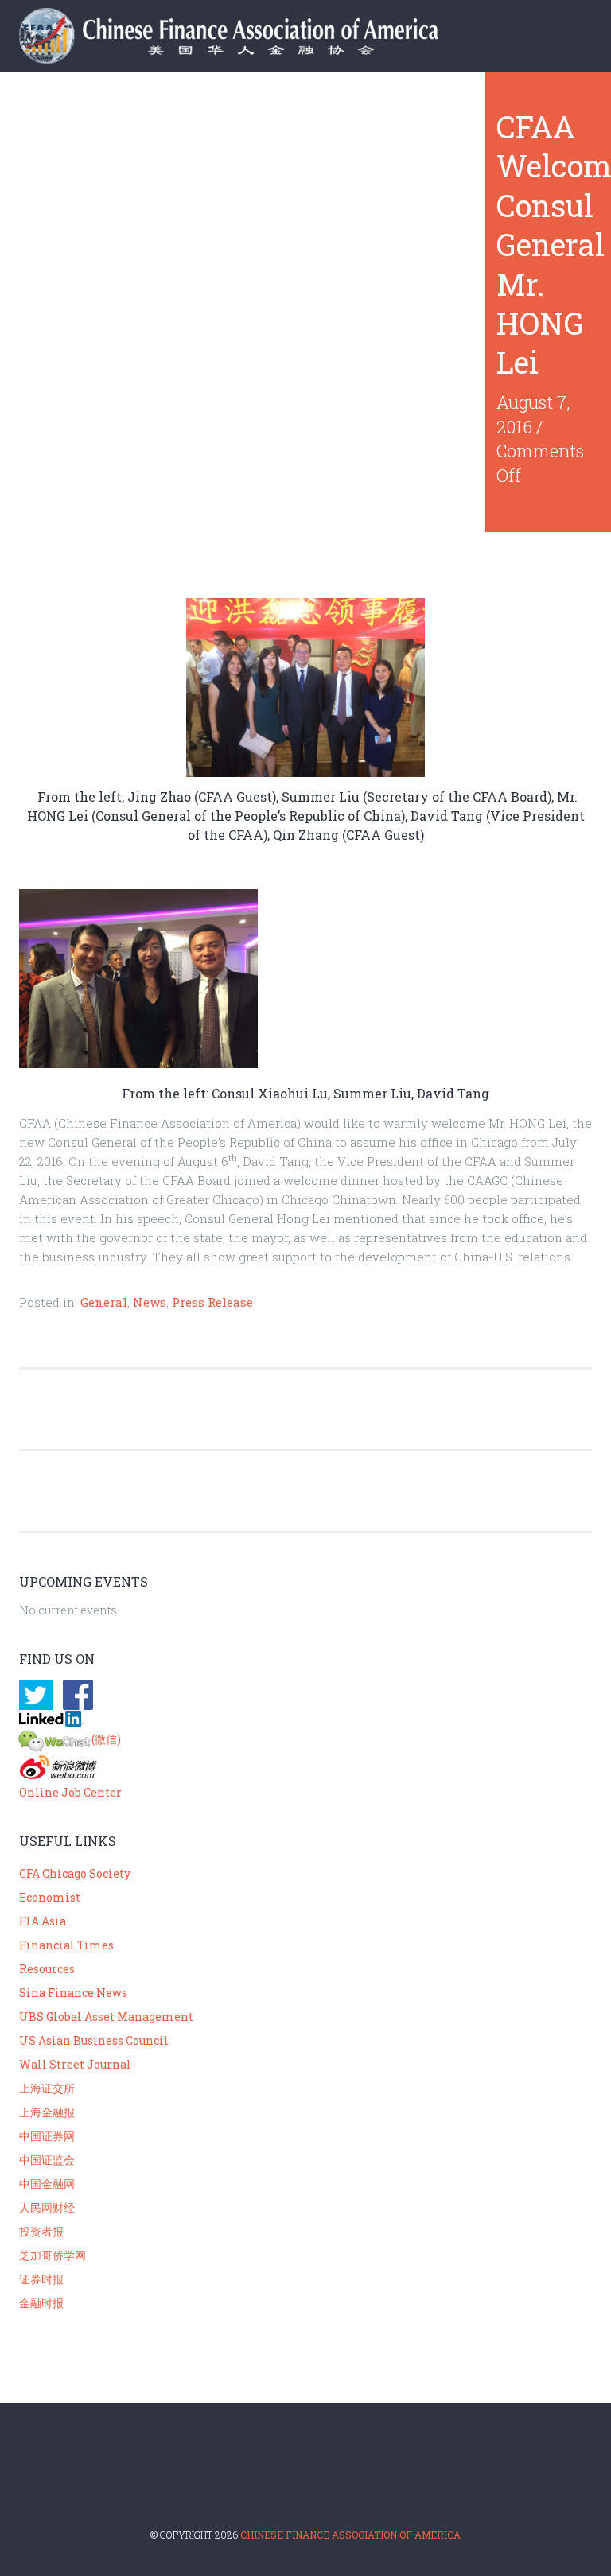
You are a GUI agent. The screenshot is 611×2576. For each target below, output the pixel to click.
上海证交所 (47, 2088)
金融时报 (41, 2303)
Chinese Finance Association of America (350, 2535)
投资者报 (41, 2231)
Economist (50, 1897)
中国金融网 (47, 2184)
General (104, 1302)
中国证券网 (47, 2136)
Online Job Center (70, 1792)
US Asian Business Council (94, 2040)
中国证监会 (47, 2160)
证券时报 (41, 2279)
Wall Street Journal (75, 2064)
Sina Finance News (73, 1993)
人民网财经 (47, 2207)
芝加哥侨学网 (53, 2255)
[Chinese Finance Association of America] (246, 39)
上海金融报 (47, 2112)
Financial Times (66, 1945)
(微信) (106, 1739)
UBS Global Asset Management (106, 2017)
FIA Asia (43, 1921)
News (150, 1302)
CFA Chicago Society (75, 1873)
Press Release (212, 1302)
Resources (47, 1969)
